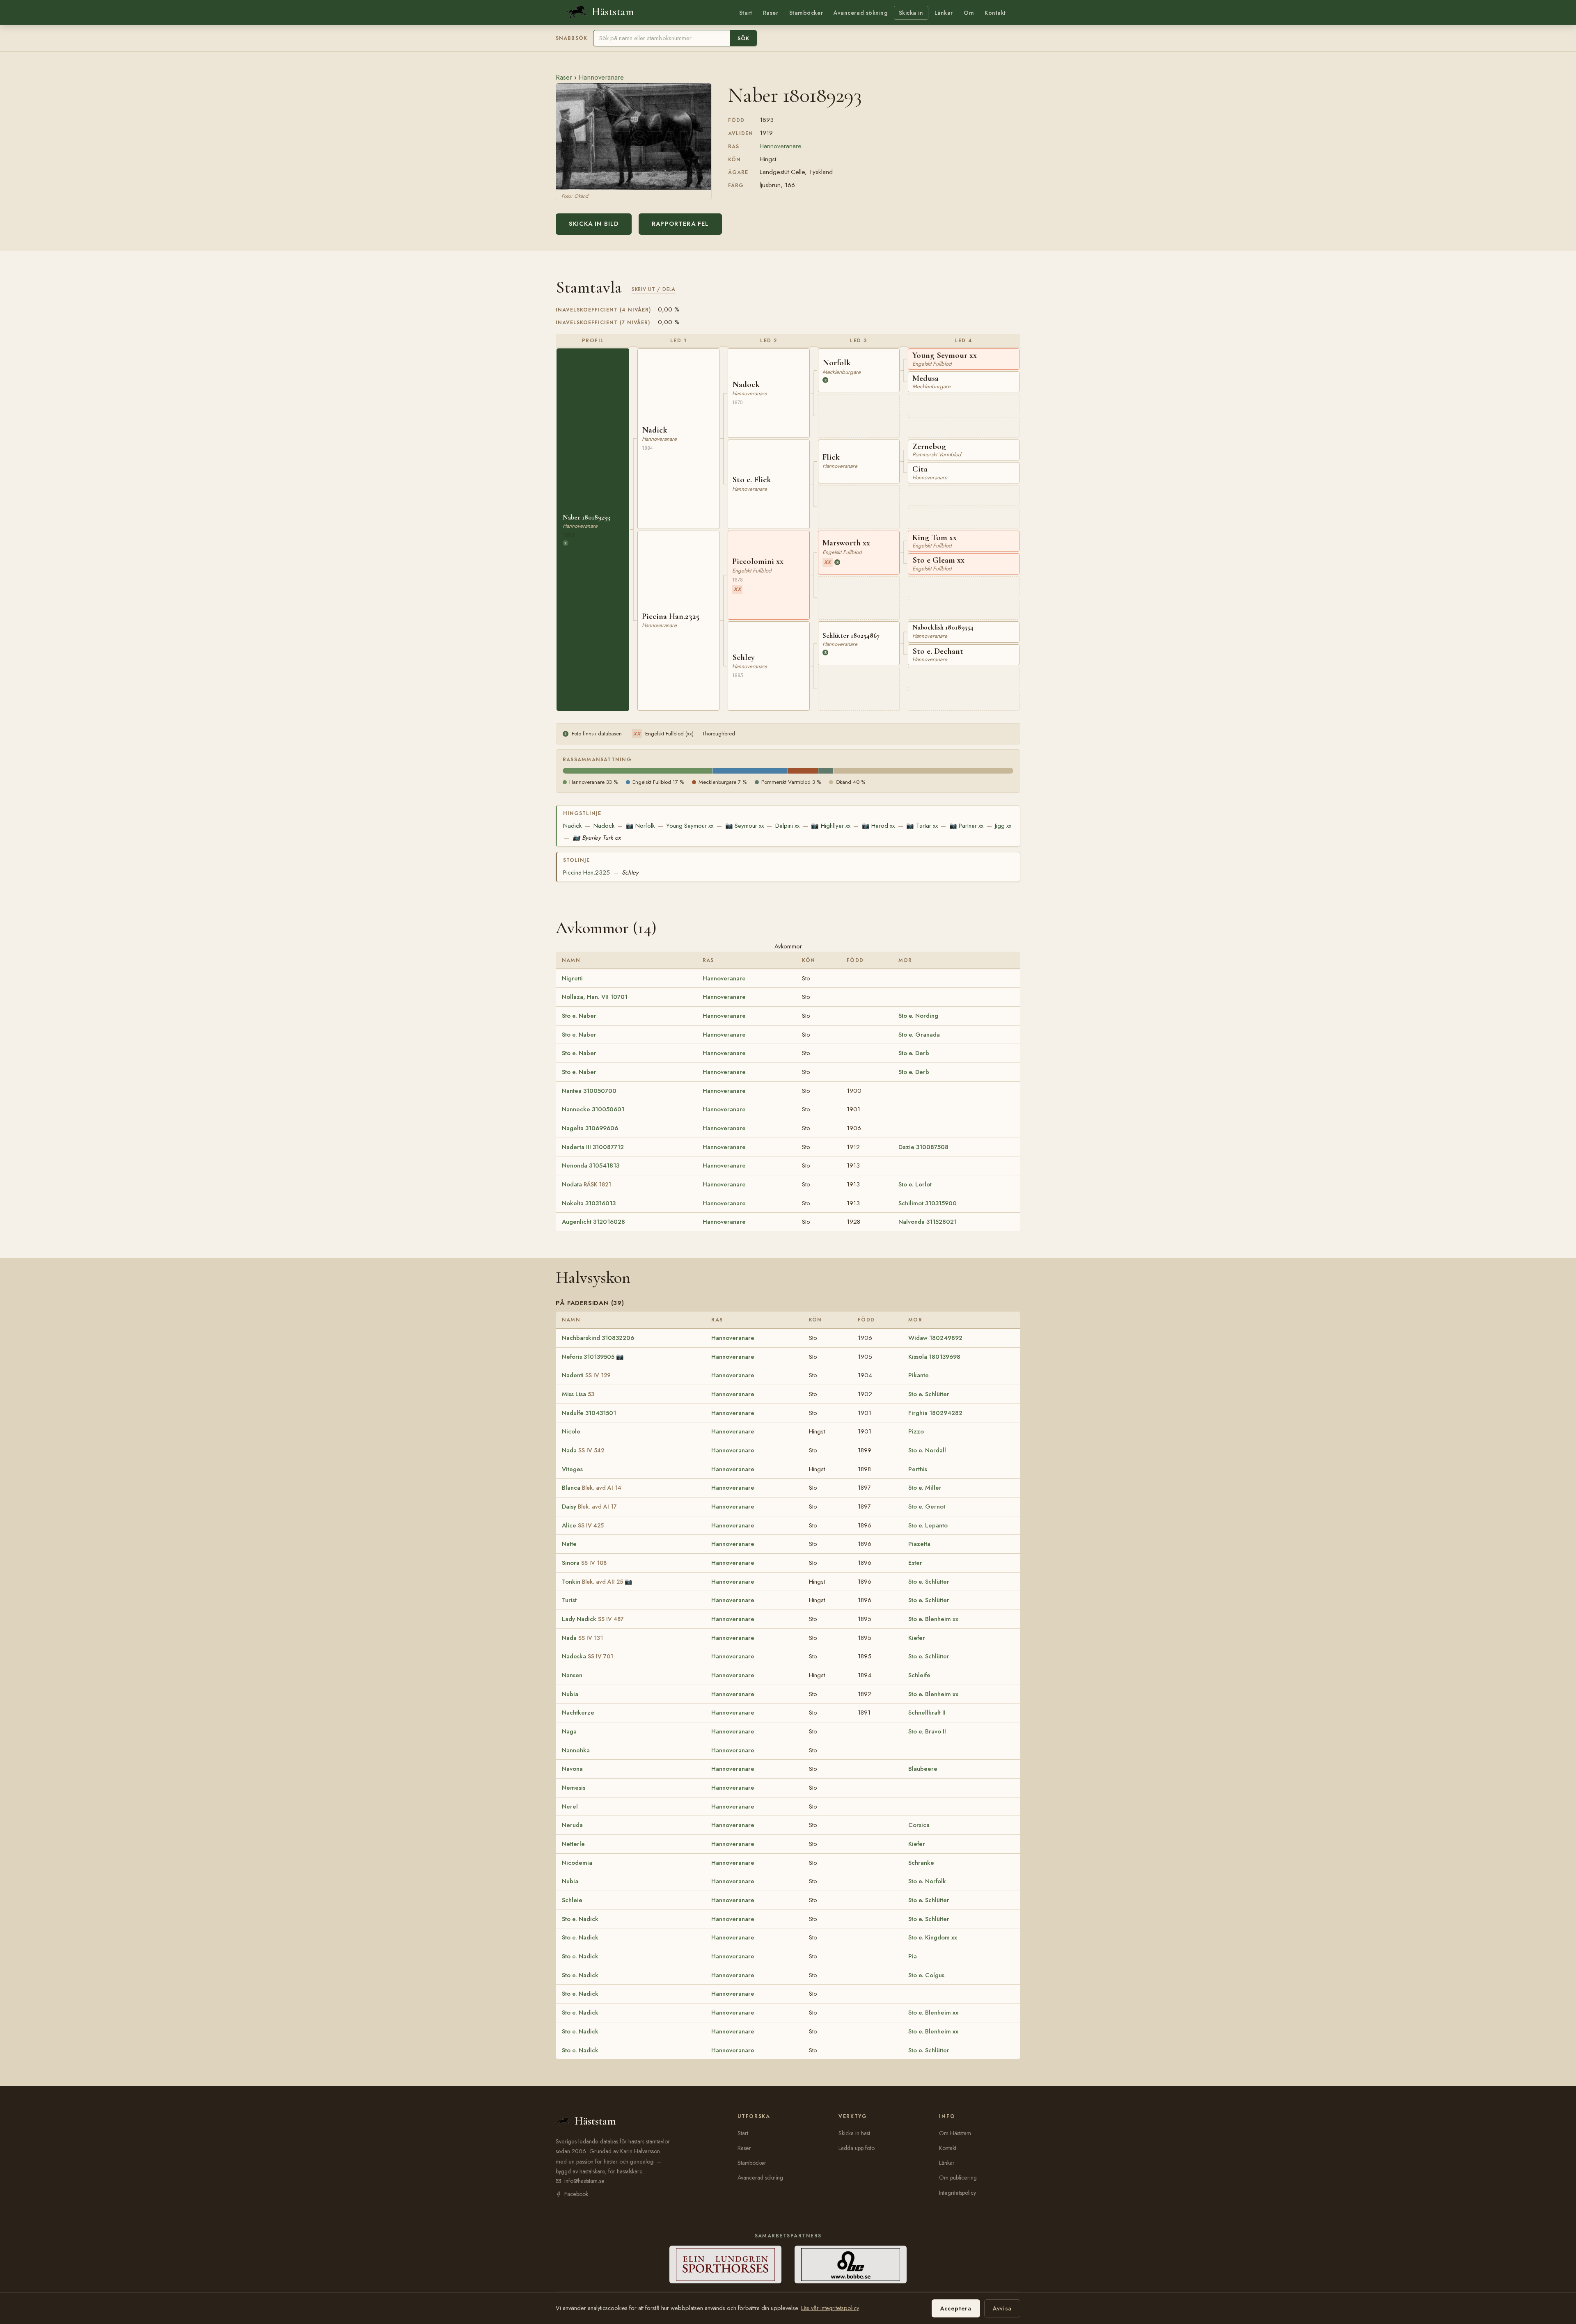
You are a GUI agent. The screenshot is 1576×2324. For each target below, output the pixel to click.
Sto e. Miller (925, 1488)
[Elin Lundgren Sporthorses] (725, 2264)
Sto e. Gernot (927, 1507)
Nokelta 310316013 (589, 1203)
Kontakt (995, 13)
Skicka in (911, 13)
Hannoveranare (601, 77)
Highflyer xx (830, 826)
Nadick (572, 826)
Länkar (944, 13)
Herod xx (878, 826)
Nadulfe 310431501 (589, 1413)
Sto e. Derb (914, 1053)
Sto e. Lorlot (915, 1184)
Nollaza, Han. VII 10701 (595, 997)
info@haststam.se (584, 2181)
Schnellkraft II (927, 1713)
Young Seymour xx (690, 826)
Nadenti (586, 1375)
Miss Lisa (578, 1394)
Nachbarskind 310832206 (598, 1338)
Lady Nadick (593, 1619)
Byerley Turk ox (597, 838)
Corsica (919, 1825)
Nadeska (588, 1656)
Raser (771, 13)
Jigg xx (1003, 826)
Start (746, 13)
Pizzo (916, 1431)
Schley (630, 872)
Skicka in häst (854, 2133)
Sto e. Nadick (580, 1919)
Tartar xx (922, 826)
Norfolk (640, 826)
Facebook (576, 2194)
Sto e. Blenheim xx (933, 1619)
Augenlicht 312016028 (593, 1222)
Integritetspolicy (958, 2193)
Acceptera (956, 2308)
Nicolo (571, 1431)
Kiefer (917, 1638)
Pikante (919, 1375)
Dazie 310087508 (923, 1147)
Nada (583, 1450)
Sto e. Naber (579, 1016)
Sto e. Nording (918, 1016)
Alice (583, 1525)
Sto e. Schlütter (929, 1394)
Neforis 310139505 (588, 1357)
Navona (572, 1769)
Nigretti (572, 978)
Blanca (592, 1488)
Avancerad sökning (860, 13)
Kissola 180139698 (934, 1357)
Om (969, 13)
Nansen (572, 1675)
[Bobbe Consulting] (851, 2264)
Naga (569, 1731)
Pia (913, 1956)
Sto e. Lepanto (928, 1525)
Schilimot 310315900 (928, 1203)
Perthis (918, 1469)
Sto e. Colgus (926, 1975)
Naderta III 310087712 (593, 1147)
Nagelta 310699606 (590, 1128)
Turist (569, 1600)
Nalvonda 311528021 (928, 1222)
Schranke (921, 1863)
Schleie (572, 1900)
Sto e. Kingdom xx (933, 1937)
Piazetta (919, 1544)
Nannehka (576, 1750)
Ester (915, 1563)
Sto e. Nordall (927, 1450)
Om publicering (958, 2177)
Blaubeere (923, 1769)
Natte (569, 1544)
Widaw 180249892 (935, 1338)
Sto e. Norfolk (927, 1881)
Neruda (572, 1825)
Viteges (572, 1469)
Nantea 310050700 (589, 1091)
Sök (743, 38)
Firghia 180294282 (935, 1413)
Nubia (570, 1694)
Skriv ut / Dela (654, 289)
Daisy (589, 1507)
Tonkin (592, 1582)
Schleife (919, 1675)
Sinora (584, 1563)
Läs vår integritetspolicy (830, 2308)
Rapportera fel (680, 224)
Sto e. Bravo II (927, 1731)
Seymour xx (744, 826)
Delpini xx (787, 826)
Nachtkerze (578, 1713)
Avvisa (1002, 2308)
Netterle (573, 1844)
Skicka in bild (594, 224)
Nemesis (574, 1788)
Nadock (604, 826)
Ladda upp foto (857, 2148)
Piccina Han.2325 (586, 872)
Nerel (570, 1807)
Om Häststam (955, 2133)
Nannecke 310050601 (593, 1109)
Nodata (586, 1184)
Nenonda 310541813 (591, 1165)
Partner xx (966, 826)
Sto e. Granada (919, 1035)
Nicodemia (577, 1863)
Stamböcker (806, 13)
